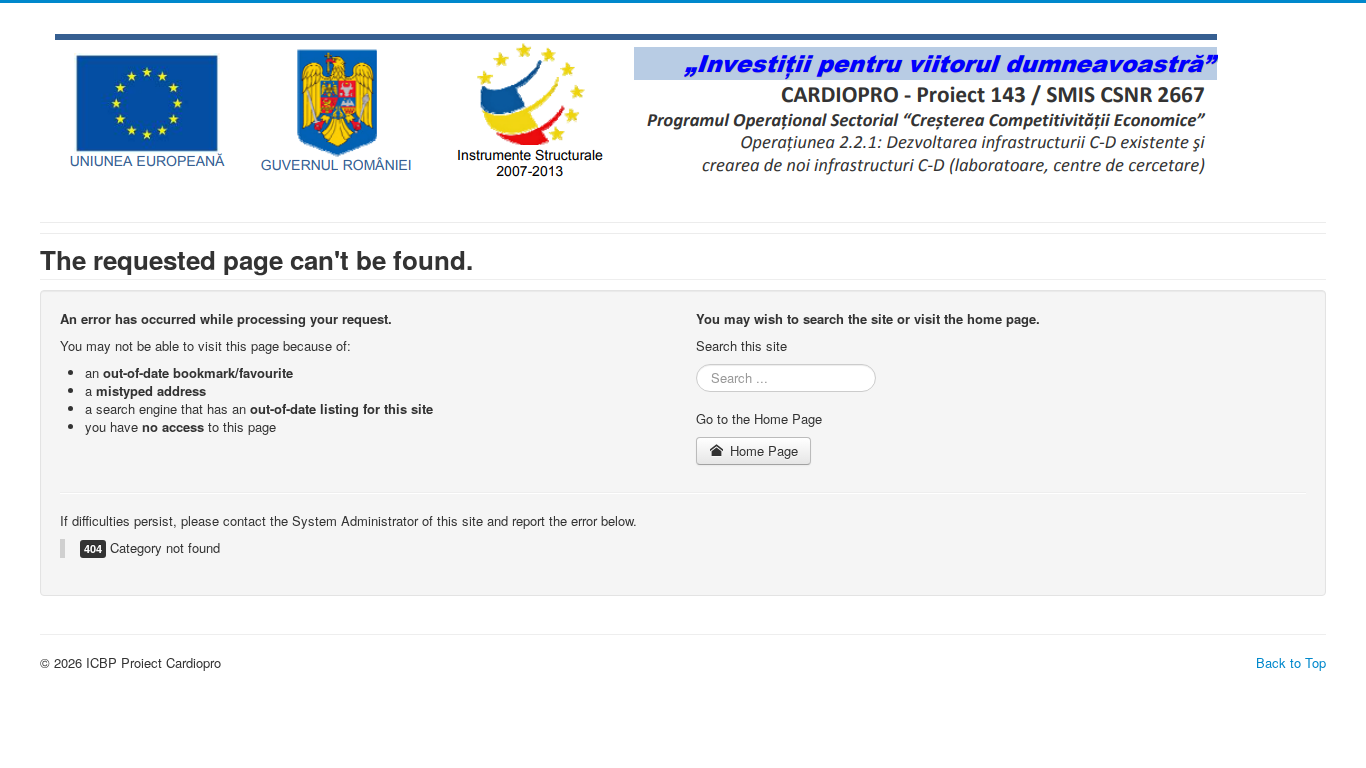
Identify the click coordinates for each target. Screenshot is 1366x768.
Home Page (762, 450)
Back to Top (1291, 662)
